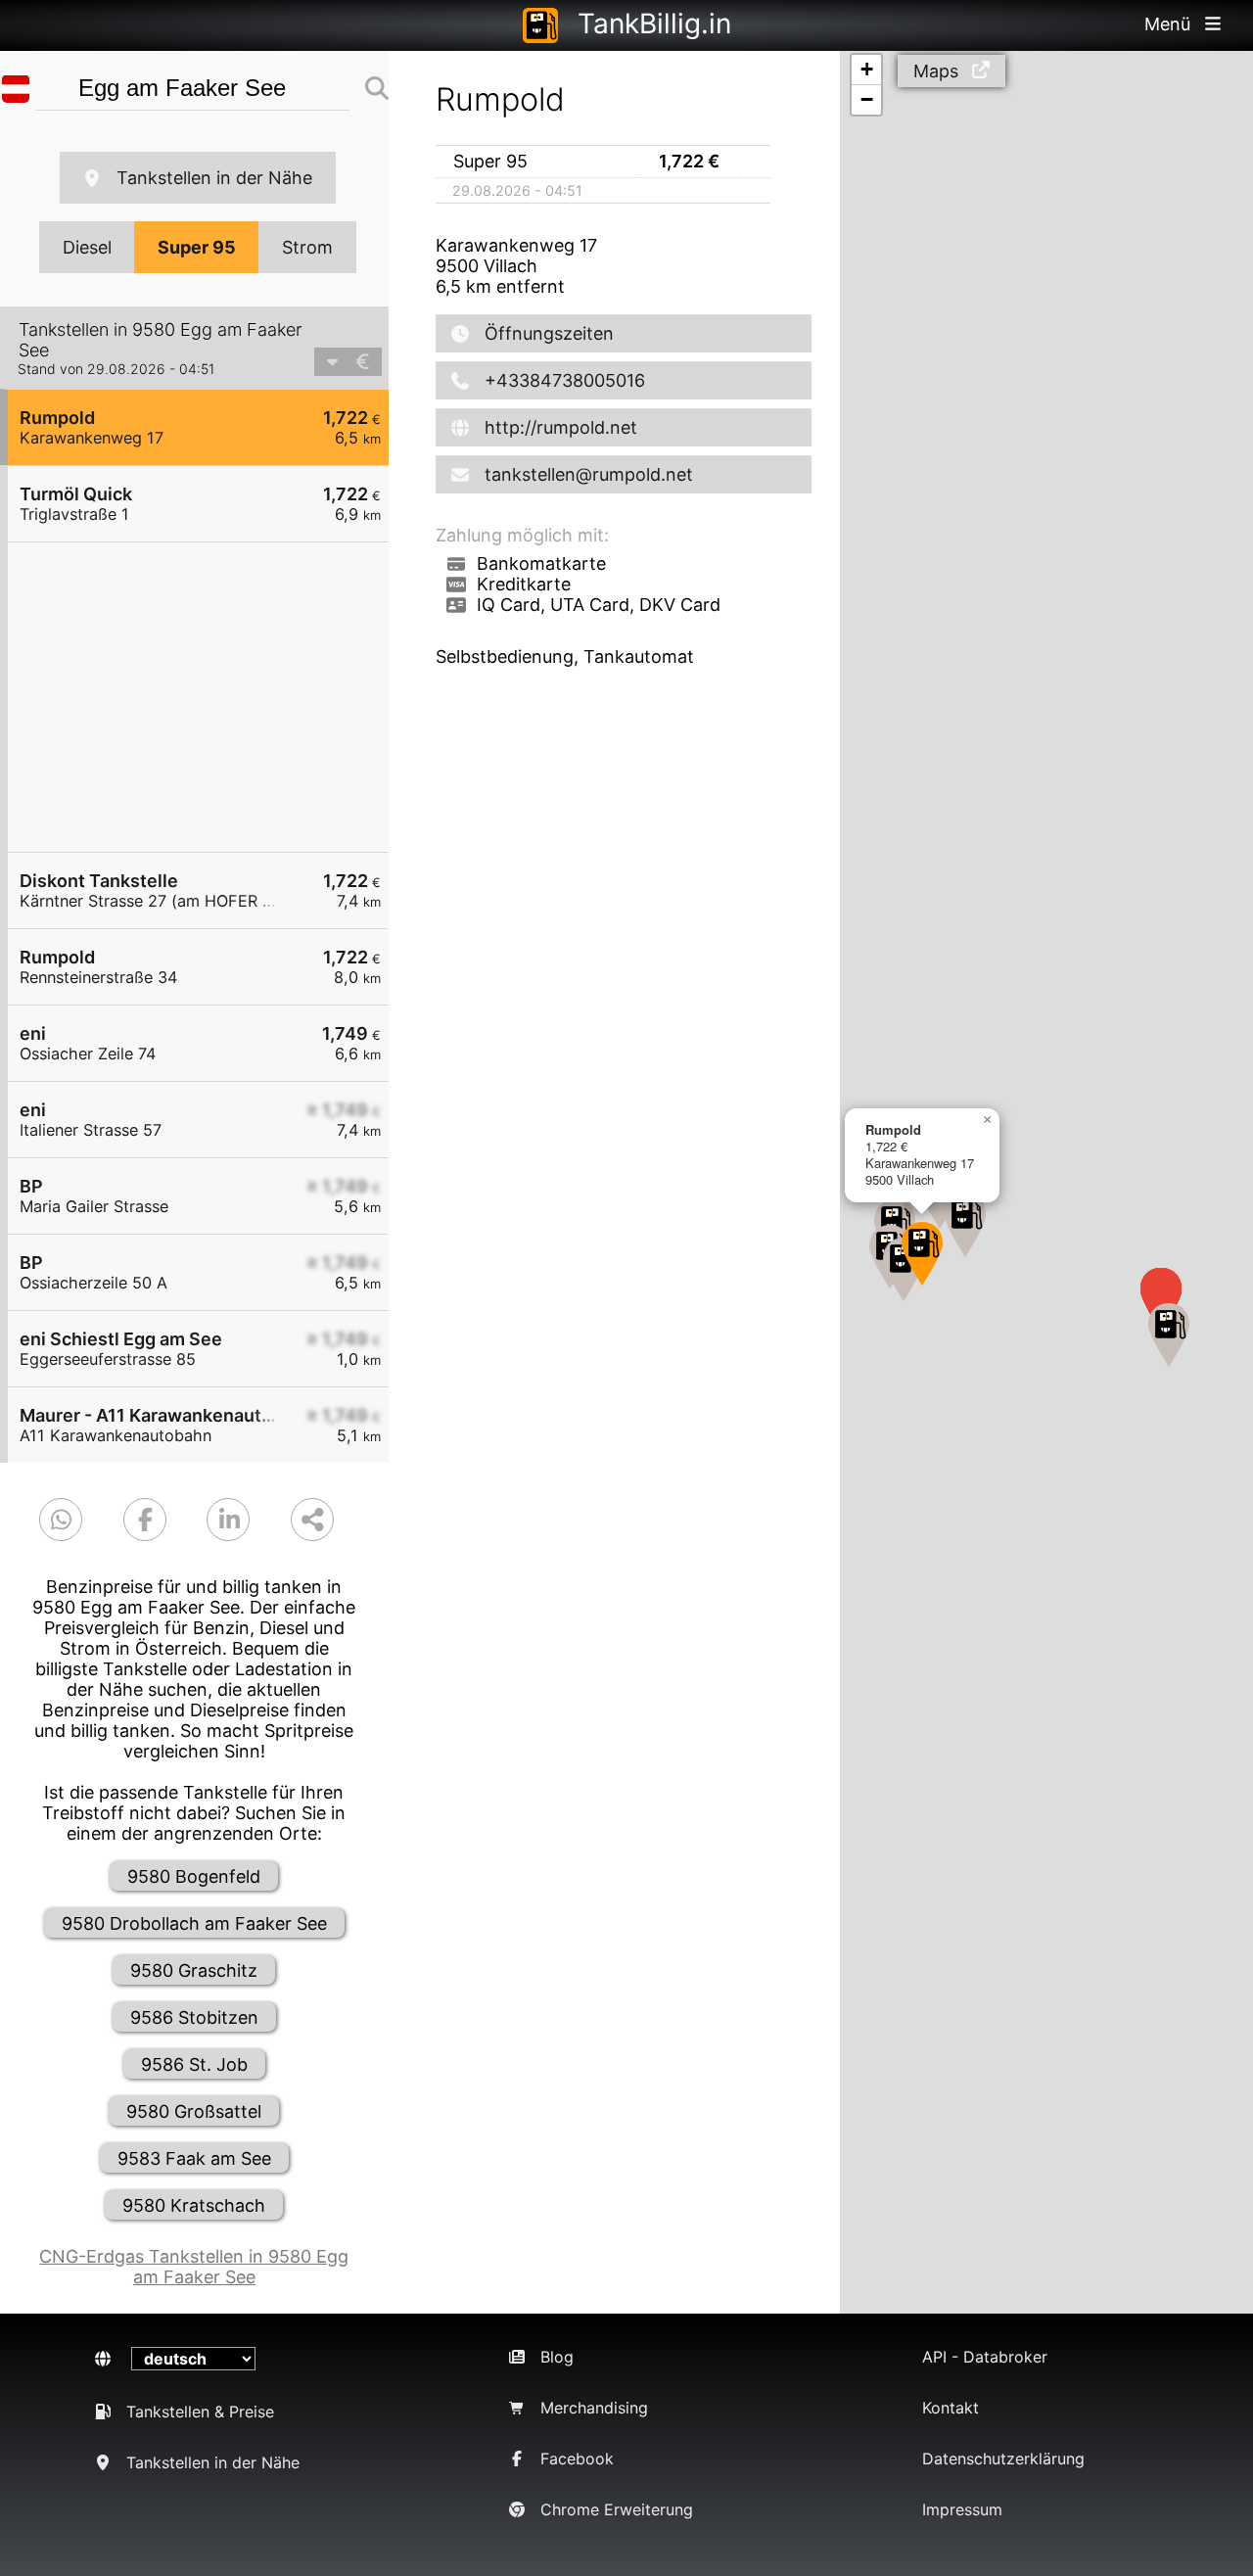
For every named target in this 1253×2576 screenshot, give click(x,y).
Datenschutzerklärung (1003, 2459)
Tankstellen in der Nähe (214, 178)
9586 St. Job (194, 2064)
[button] (922, 1254)
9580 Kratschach (194, 2205)
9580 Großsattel (194, 2111)
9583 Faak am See (194, 2158)
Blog (557, 2357)
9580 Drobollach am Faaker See (194, 1923)
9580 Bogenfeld (194, 1876)
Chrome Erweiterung (617, 2509)
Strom (307, 247)
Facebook (577, 2459)
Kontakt (951, 2408)
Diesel (87, 247)
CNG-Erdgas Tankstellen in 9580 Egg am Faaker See (194, 2267)
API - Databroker (985, 2357)
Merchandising (594, 2408)
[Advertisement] (208, 697)
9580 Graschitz (194, 1970)
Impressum (962, 2509)
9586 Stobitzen (194, 2017)
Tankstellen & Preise (200, 2412)
